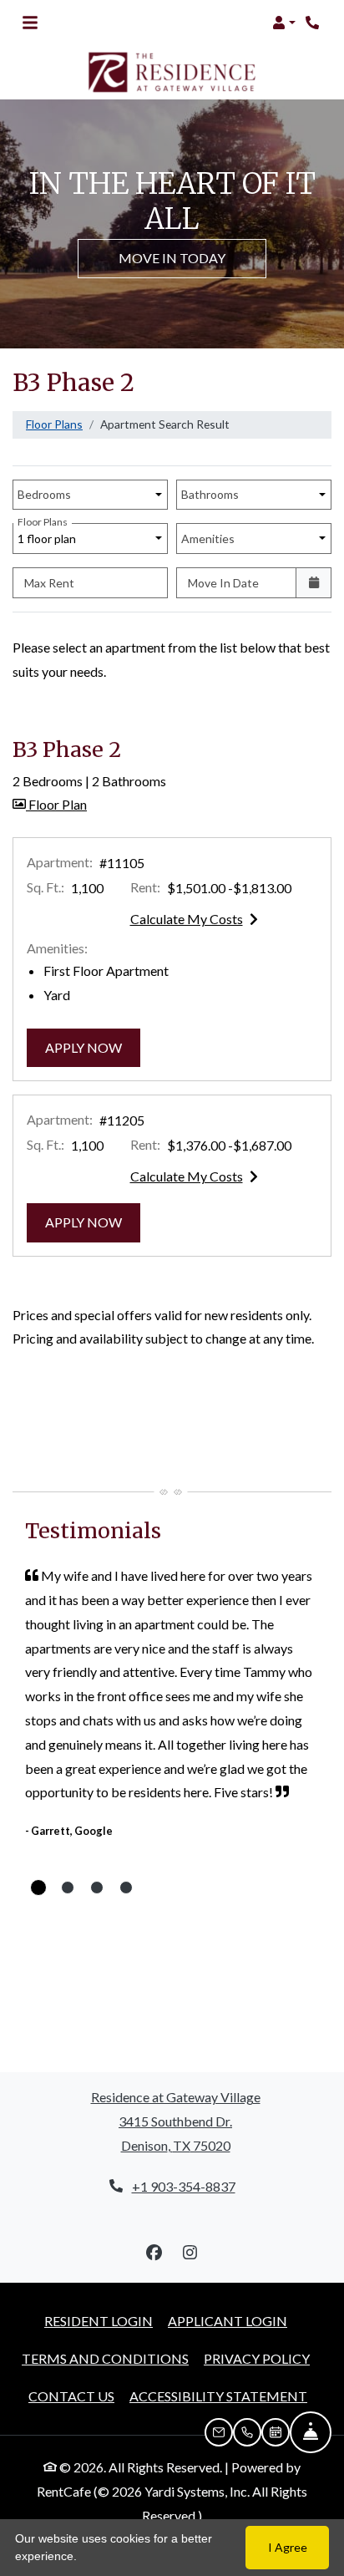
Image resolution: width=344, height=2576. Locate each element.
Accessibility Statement (218, 2396)
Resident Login (99, 2320)
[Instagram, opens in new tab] (190, 2253)
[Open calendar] (314, 583)
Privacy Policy (257, 2358)
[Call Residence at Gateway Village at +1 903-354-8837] (314, 23)
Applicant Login (228, 2320)
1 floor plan (49, 534)
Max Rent (49, 583)
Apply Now (93, 1047)
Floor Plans (54, 424)
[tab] (38, 1888)
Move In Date (223, 583)
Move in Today (172, 258)
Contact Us (71, 2396)
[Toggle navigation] (30, 23)
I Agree (288, 2547)
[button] (284, 23)
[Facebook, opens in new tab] (154, 2253)
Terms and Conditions (105, 2358)
